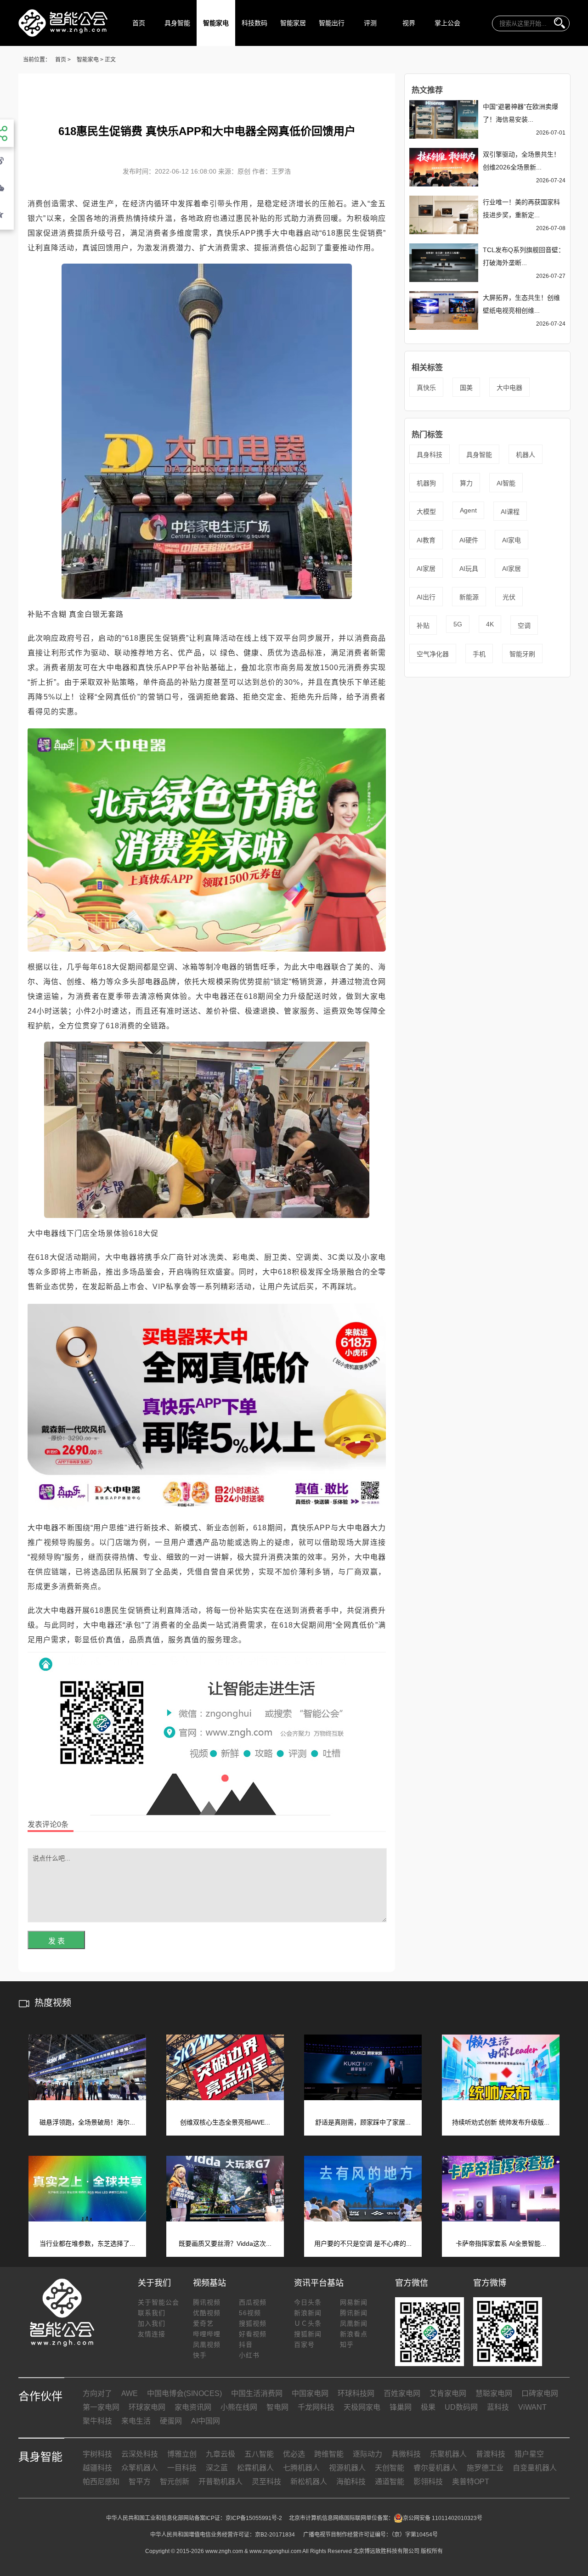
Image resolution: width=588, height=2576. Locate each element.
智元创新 (175, 2482)
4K (490, 624)
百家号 (304, 2345)
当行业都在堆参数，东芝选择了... (87, 2243)
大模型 (426, 512)
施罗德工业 (485, 2468)
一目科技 (182, 2468)
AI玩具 (469, 569)
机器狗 (426, 483)
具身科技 (430, 455)
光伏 (509, 597)
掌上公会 (447, 23)
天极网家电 (362, 2407)
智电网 (277, 2407)
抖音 (246, 2345)
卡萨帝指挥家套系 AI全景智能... (501, 2243)
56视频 (250, 2313)
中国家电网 (310, 2393)
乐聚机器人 (448, 2454)
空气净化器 (433, 654)
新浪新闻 (308, 2313)
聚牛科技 (97, 2421)
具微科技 (406, 2454)
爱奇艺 (203, 2323)
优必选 (294, 2454)
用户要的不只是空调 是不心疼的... (363, 2243)
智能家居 (293, 23)
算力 (466, 483)
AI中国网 (206, 2421)
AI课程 (510, 512)
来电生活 (136, 2421)
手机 (479, 654)
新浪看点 (354, 2334)
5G (458, 624)
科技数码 (254, 23)
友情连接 (152, 2334)
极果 (428, 2407)
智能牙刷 (522, 654)
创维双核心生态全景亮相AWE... (225, 2122)
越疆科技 (97, 2468)
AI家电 (512, 540)
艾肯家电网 (448, 2393)
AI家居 (426, 569)
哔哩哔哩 (207, 2334)
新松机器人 (309, 2482)
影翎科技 (428, 2482)
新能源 (469, 597)
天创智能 (390, 2468)
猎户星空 (529, 2454)
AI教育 (426, 540)
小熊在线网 (239, 2407)
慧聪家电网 (494, 2393)
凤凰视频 (207, 2345)
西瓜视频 (253, 2302)
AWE (130, 2393)
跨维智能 (329, 2454)
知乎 (347, 2345)
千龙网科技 (316, 2407)
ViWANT (532, 2407)
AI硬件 (469, 540)
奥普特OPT (471, 2482)
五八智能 (259, 2454)
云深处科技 (140, 2454)
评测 (370, 23)
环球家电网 (147, 2407)
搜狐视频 (253, 2323)
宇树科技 (97, 2454)
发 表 (57, 1941)
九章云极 (220, 2454)
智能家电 (216, 23)
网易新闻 (354, 2302)
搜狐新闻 (308, 2334)
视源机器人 (347, 2468)
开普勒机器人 (220, 2482)
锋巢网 (401, 2407)
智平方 (140, 2482)
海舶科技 (351, 2482)
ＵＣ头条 (308, 2323)
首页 (139, 23)
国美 (466, 388)
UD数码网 (461, 2407)
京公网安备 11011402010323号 (443, 2518)
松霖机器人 (255, 2468)
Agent (468, 510)
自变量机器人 (535, 2468)
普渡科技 (491, 2454)
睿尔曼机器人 (435, 2468)
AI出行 (426, 597)
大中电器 (509, 388)
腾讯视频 (207, 2302)
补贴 (423, 626)
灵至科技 (266, 2482)
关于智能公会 (158, 2302)
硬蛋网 (171, 2421)
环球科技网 (356, 2393)
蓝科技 (498, 2407)
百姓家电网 (402, 2393)
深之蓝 (217, 2468)
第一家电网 (101, 2407)
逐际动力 (367, 2454)
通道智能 (390, 2482)
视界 (409, 23)
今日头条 (308, 2302)
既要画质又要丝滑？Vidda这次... (225, 2243)
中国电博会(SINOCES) (184, 2393)
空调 (524, 626)
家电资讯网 (193, 2407)
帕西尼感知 (101, 2482)
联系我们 (152, 2313)
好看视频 (253, 2334)
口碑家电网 (540, 2393)
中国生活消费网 (257, 2393)
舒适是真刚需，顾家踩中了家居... (363, 2122)
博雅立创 (182, 2454)
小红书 (249, 2355)
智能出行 (332, 23)
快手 (200, 2355)
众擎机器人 (140, 2468)
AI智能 (506, 483)
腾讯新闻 (354, 2313)
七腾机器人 (301, 2468)
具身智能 (177, 23)
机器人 (526, 455)
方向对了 (97, 2393)
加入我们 (152, 2323)
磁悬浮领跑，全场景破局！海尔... (87, 2122)
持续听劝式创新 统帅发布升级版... (501, 2122)
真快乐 (426, 388)
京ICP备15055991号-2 (254, 2518)
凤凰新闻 (354, 2323)
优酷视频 (207, 2313)
